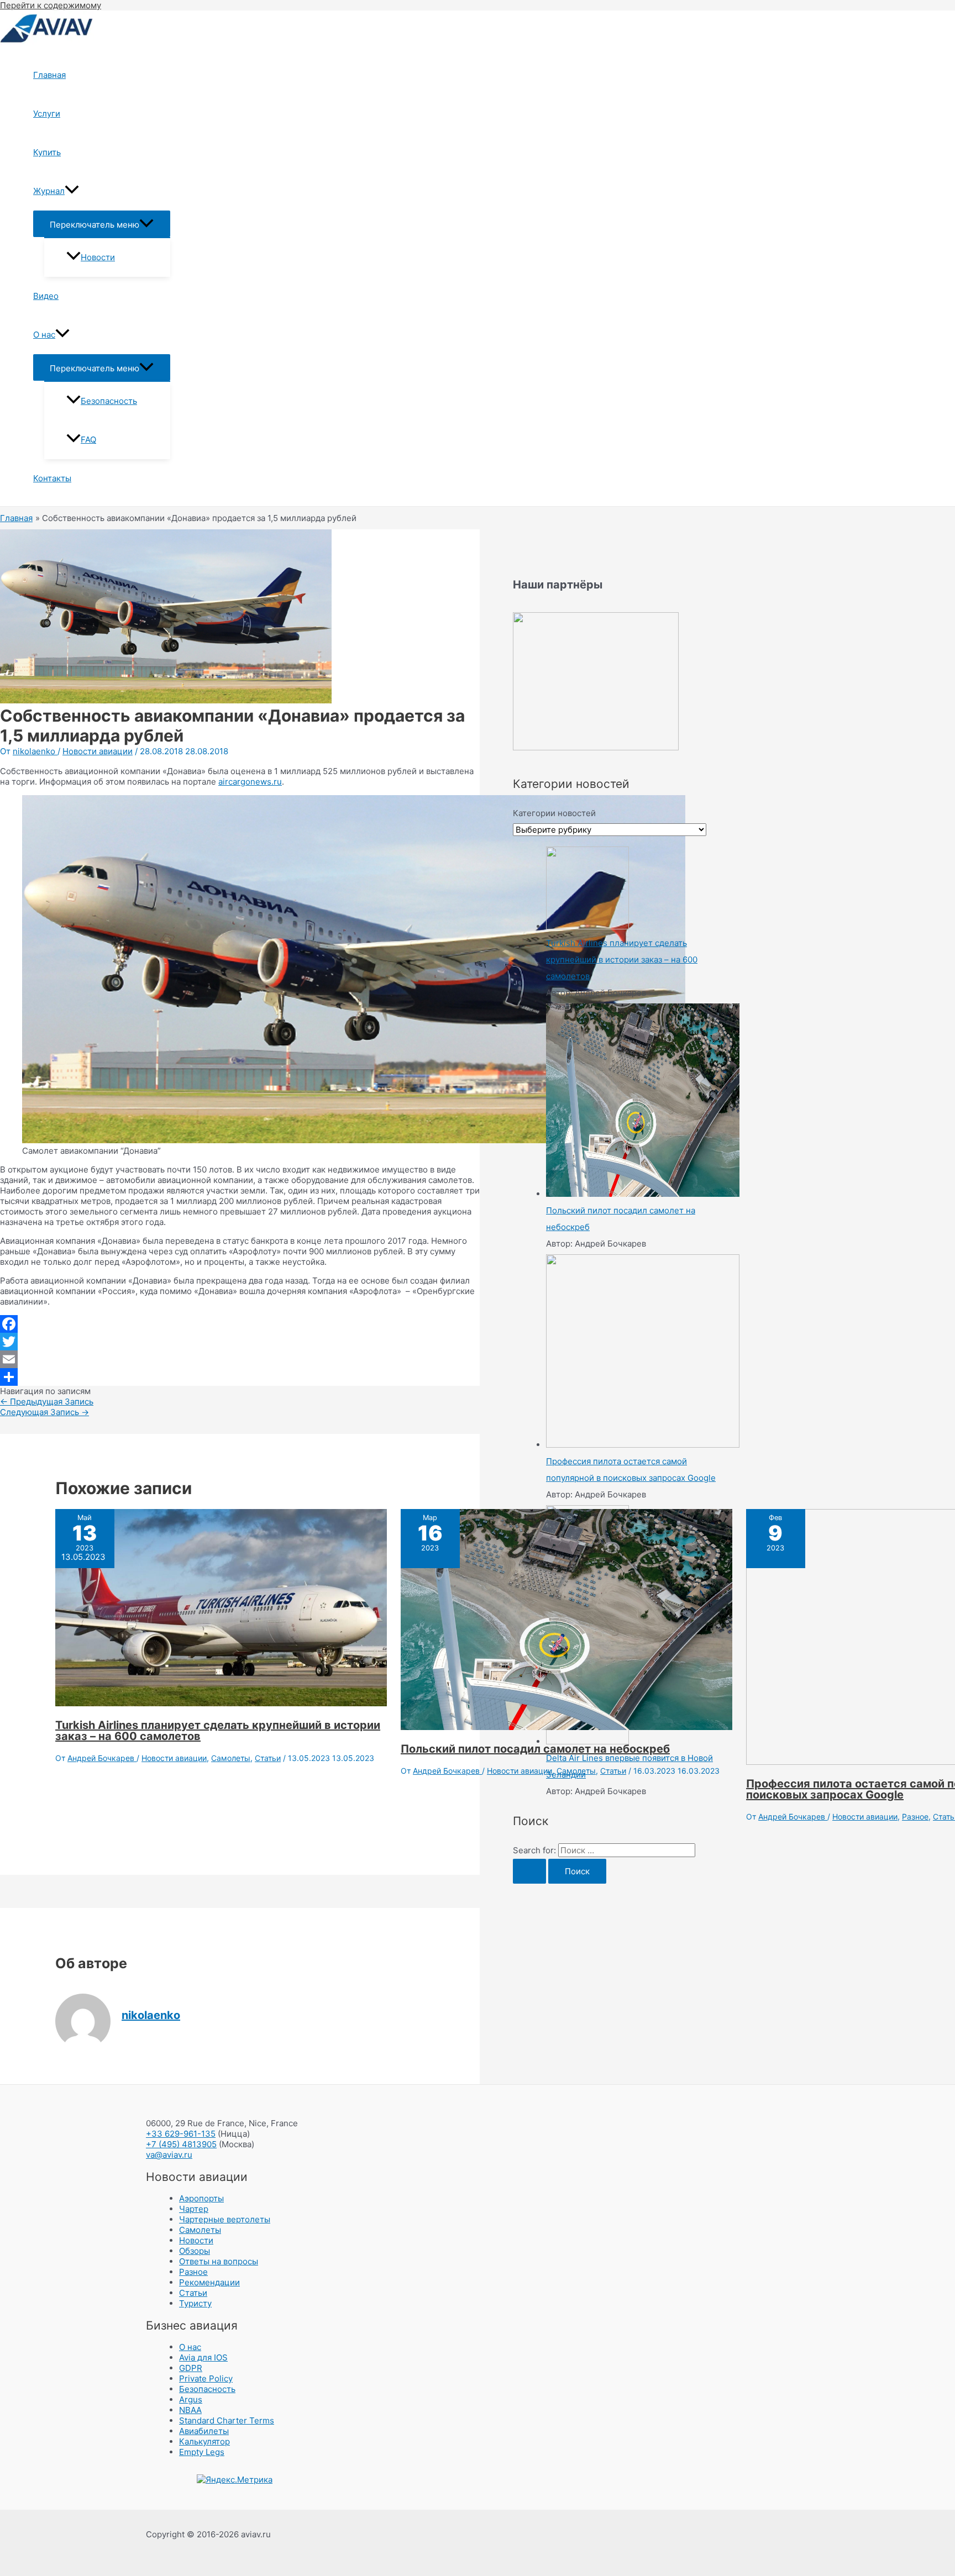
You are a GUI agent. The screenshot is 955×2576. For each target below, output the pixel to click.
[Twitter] (240, 1342)
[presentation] (72, 191)
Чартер (194, 2209)
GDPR (191, 2368)
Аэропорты (201, 2198)
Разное (915, 1817)
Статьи (268, 1758)
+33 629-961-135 (181, 2134)
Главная (49, 75)
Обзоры (195, 2251)
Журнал (49, 191)
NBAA (190, 2410)
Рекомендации (209, 2282)
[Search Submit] (529, 1871)
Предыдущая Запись (47, 1402)
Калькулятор (204, 2441)
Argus (191, 2399)
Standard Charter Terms (227, 2420)
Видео (46, 296)
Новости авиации (98, 751)
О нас (44, 335)
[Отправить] (240, 1377)
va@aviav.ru (169, 2155)
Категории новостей (554, 813)
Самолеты (231, 1758)
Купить (47, 152)
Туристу (195, 2303)
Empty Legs (202, 2452)
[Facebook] (240, 1324)
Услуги (47, 114)
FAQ (88, 440)
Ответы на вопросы (219, 2261)
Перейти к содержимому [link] (51, 5)
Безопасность (109, 401)
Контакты (52, 478)
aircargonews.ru (250, 782)
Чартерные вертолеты (225, 2219)
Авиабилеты (204, 2431)
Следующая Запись (44, 1412)
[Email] (240, 1359)
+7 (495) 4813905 (181, 2144)
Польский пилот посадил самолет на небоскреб (535, 1749)
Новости (98, 257)
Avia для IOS (203, 2357)
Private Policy (206, 2378)
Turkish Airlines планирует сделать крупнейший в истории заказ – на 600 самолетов (218, 1731)
